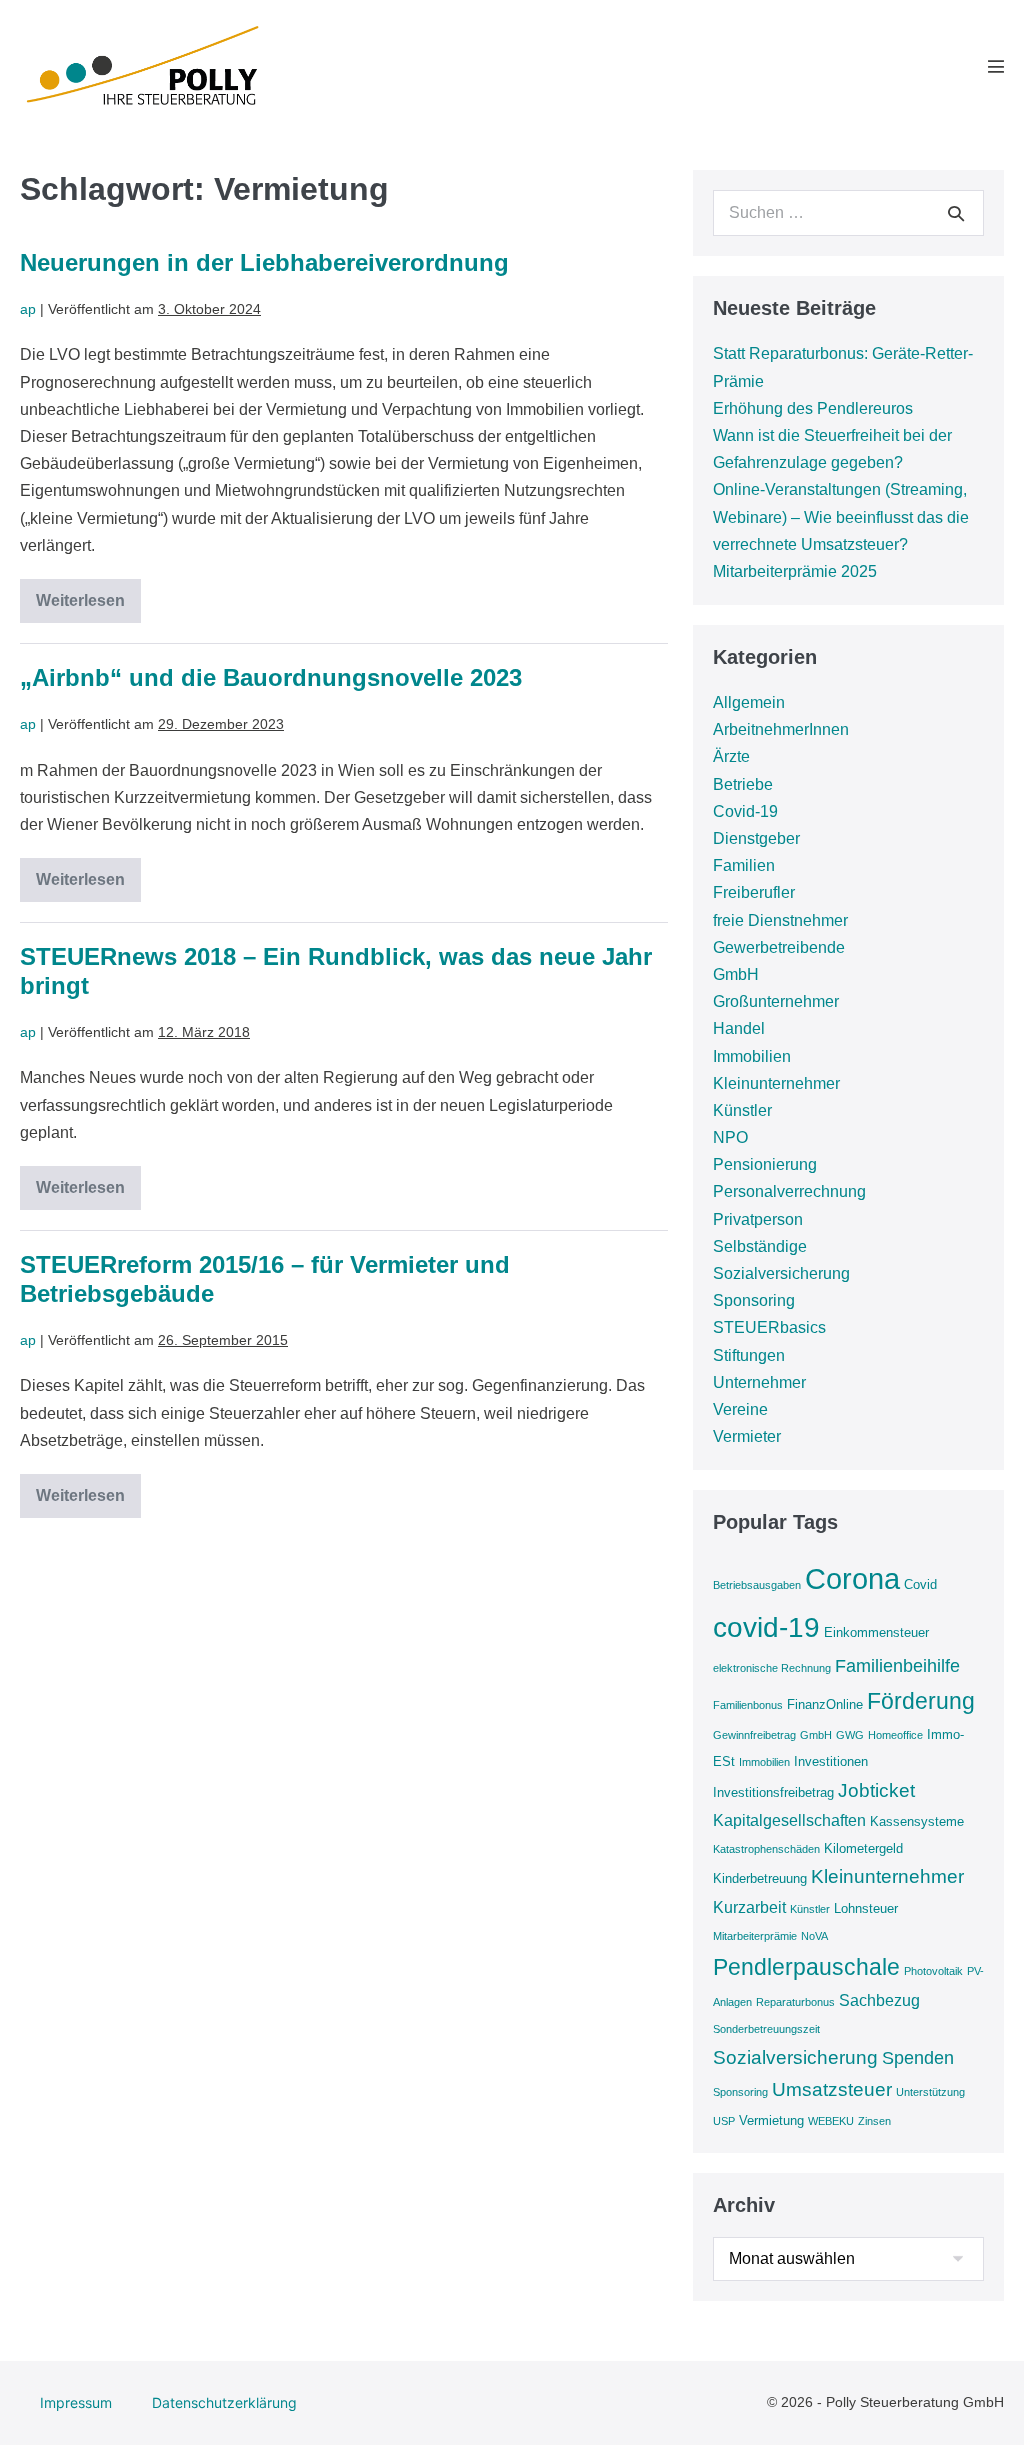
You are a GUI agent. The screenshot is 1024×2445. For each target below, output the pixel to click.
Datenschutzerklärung (224, 2402)
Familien (744, 865)
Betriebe (743, 784)
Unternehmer (759, 1382)
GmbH (736, 974)
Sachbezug (879, 2000)
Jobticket (876, 1790)
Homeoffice (895, 1735)
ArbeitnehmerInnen (781, 729)
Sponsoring (754, 1300)
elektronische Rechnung (772, 1668)
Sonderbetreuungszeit (766, 2029)
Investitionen (831, 1761)
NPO (730, 1137)
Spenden (918, 2058)
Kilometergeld (863, 1848)
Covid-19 (745, 811)
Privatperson (758, 1219)
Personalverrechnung (789, 1191)
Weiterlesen (88, 607)
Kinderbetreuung (760, 1878)
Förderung (921, 1701)
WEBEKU (831, 2121)
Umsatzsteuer (832, 2089)
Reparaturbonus (795, 2002)
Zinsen (874, 2121)
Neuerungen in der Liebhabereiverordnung (264, 262)
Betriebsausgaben (757, 1585)
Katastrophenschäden (766, 1849)
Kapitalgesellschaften (789, 1820)
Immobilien (752, 1056)
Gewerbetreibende (779, 947)
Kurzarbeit (749, 1907)
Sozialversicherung (781, 1273)
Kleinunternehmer (776, 1083)
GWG (850, 1735)
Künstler (742, 1110)
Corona (852, 1578)
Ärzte (731, 756)
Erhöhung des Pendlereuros (813, 408)
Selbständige (760, 1246)
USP (724, 2121)
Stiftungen (749, 1355)
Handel (739, 1028)
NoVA (814, 1936)
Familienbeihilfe (897, 1666)
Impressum (76, 2402)
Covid (920, 1584)
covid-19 (766, 1627)
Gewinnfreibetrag (754, 1735)
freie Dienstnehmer (780, 920)
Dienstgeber (756, 838)
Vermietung (771, 2120)
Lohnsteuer (866, 1908)
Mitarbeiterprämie (755, 1936)
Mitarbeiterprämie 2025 (795, 571)
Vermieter (747, 1436)
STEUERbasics (769, 1327)
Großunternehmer (776, 1001)
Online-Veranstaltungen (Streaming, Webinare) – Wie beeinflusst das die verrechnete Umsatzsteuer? (841, 516)
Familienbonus (748, 1705)
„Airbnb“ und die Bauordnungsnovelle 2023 (271, 677)
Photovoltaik (933, 1971)
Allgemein (749, 702)
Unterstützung (930, 2092)
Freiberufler (754, 892)
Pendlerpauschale (806, 1967)
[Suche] (956, 213)
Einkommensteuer (876, 1632)
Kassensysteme (917, 1821)
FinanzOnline (825, 1704)
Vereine (740, 1409)
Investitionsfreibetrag (773, 1792)
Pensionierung (765, 1164)
